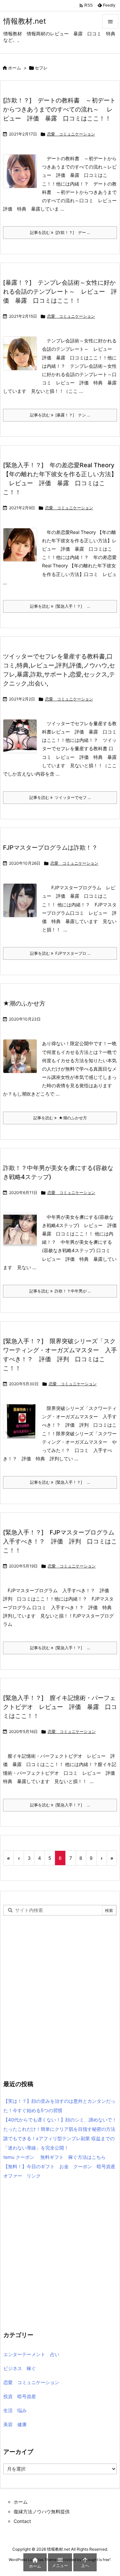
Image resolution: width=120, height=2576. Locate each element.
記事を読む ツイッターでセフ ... (60, 797)
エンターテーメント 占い (31, 2354)
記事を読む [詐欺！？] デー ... (60, 232)
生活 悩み (15, 2410)
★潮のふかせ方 (24, 1003)
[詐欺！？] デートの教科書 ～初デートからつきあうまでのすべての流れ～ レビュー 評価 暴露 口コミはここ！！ (59, 109)
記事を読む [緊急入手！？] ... (60, 606)
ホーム (14, 68)
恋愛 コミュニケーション (71, 134)
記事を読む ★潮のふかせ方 (60, 1118)
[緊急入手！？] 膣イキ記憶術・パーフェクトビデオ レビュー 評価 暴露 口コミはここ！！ (60, 1707)
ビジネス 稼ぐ (20, 2368)
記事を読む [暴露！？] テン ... (60, 415)
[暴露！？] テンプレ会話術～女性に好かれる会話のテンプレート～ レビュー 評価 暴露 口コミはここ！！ (60, 292)
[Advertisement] (60, 2004)
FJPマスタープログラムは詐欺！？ (50, 847)
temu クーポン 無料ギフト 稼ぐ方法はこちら (54, 2157)
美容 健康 (15, 2424)
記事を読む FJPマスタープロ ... (60, 953)
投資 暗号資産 (20, 2396)
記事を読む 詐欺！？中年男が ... (60, 1291)
